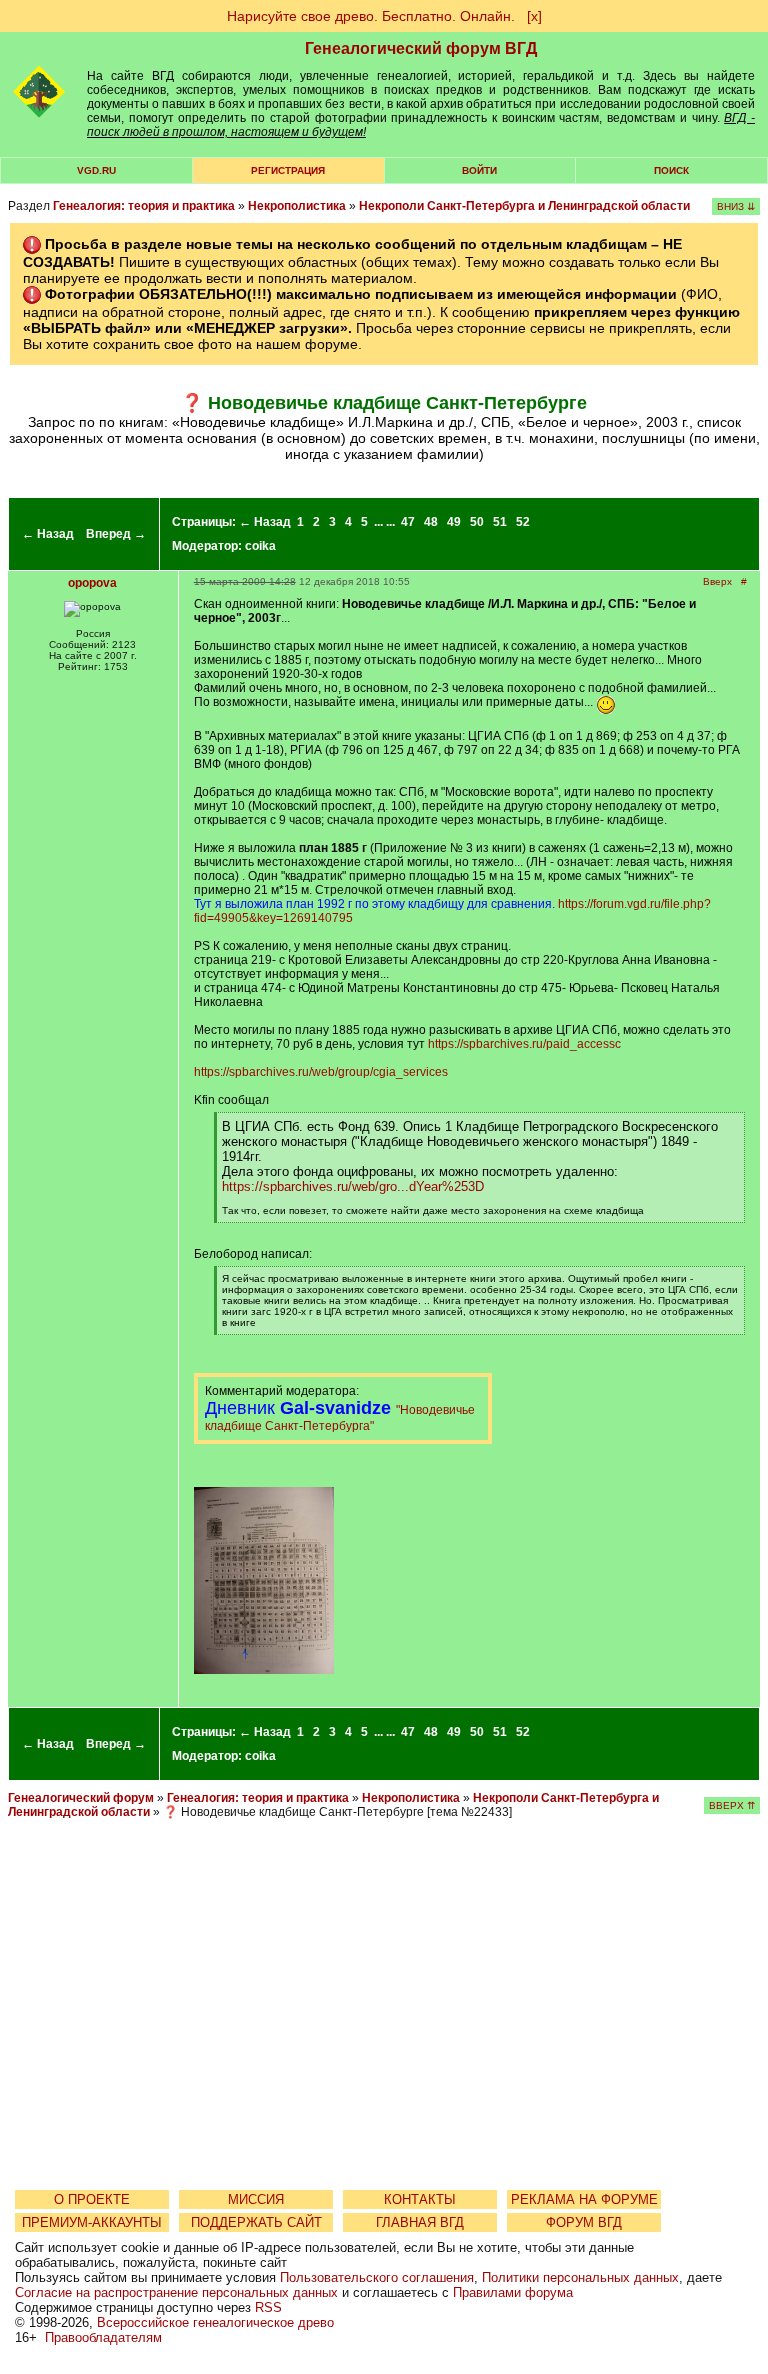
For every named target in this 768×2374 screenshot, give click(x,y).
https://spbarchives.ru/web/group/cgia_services (321, 1072)
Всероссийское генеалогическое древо (215, 2322)
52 (523, 522)
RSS (268, 2307)
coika (260, 546)
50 (477, 522)
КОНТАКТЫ (420, 2199)
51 (500, 522)
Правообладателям (103, 2337)
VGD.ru (96, 170)
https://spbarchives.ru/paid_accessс (524, 1044)
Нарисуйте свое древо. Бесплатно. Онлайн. (371, 16)
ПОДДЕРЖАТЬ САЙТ (256, 2222)
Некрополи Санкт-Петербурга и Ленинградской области (524, 206)
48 (431, 522)
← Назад (48, 534)
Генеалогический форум (81, 1798)
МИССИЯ (256, 2199)
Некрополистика (297, 206)
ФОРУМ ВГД (584, 2222)
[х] (534, 16)
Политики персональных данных (580, 2277)
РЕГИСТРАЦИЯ (288, 170)
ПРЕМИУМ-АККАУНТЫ (92, 2222)
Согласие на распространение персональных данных (176, 2292)
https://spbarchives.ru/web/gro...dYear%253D (353, 1186)
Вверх (717, 581)
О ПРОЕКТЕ (92, 2199)
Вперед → (116, 534)
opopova (92, 583)
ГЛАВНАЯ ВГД (420, 2222)
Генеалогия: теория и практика (144, 206)
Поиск (671, 170)
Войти (479, 170)
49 (454, 522)
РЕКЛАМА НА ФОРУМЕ (584, 2199)
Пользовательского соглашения (377, 2277)
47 (408, 522)
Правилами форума (513, 2292)
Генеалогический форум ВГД (421, 48)
